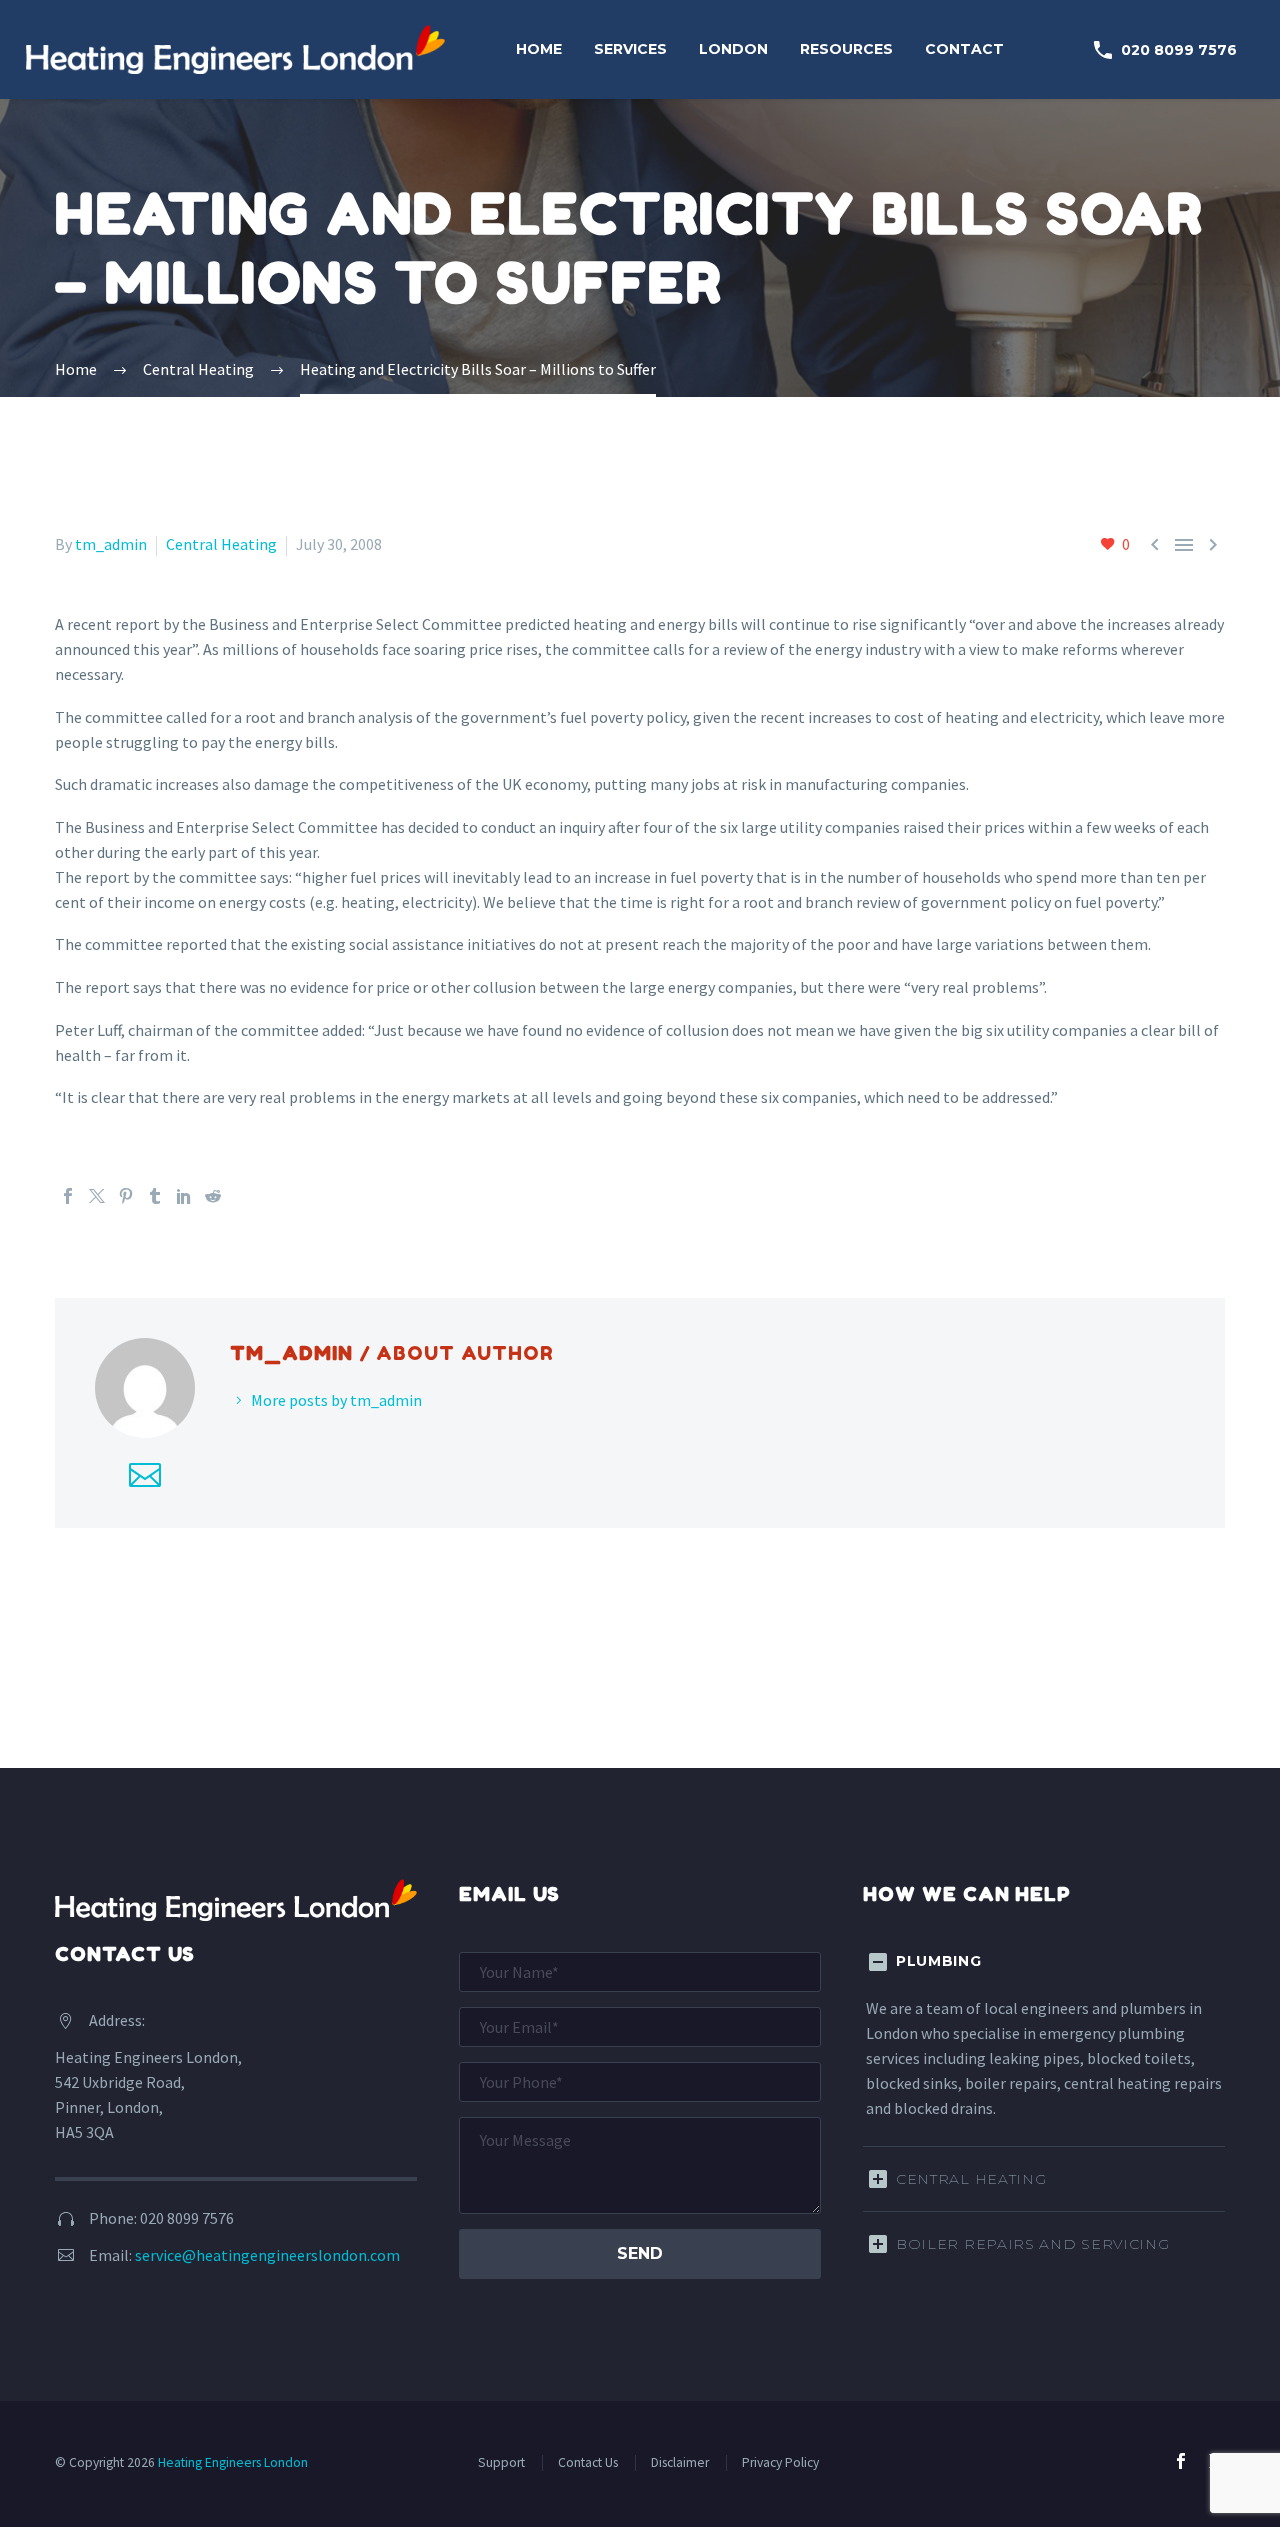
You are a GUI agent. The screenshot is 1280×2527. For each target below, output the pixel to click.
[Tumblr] (155, 1196)
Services (630, 49)
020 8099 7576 (1164, 50)
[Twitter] (97, 1196)
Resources (846, 49)
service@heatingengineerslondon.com (267, 2255)
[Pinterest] (126, 1196)
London (733, 49)
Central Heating (221, 544)
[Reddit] (213, 1196)
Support (501, 2462)
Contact (964, 49)
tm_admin (111, 544)
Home (539, 49)
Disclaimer (680, 2462)
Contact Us (588, 2462)
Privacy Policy (780, 2462)
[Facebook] (68, 1196)
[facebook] (1181, 2461)
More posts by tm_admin (336, 1400)
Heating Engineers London (233, 2462)
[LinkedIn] (184, 1196)
